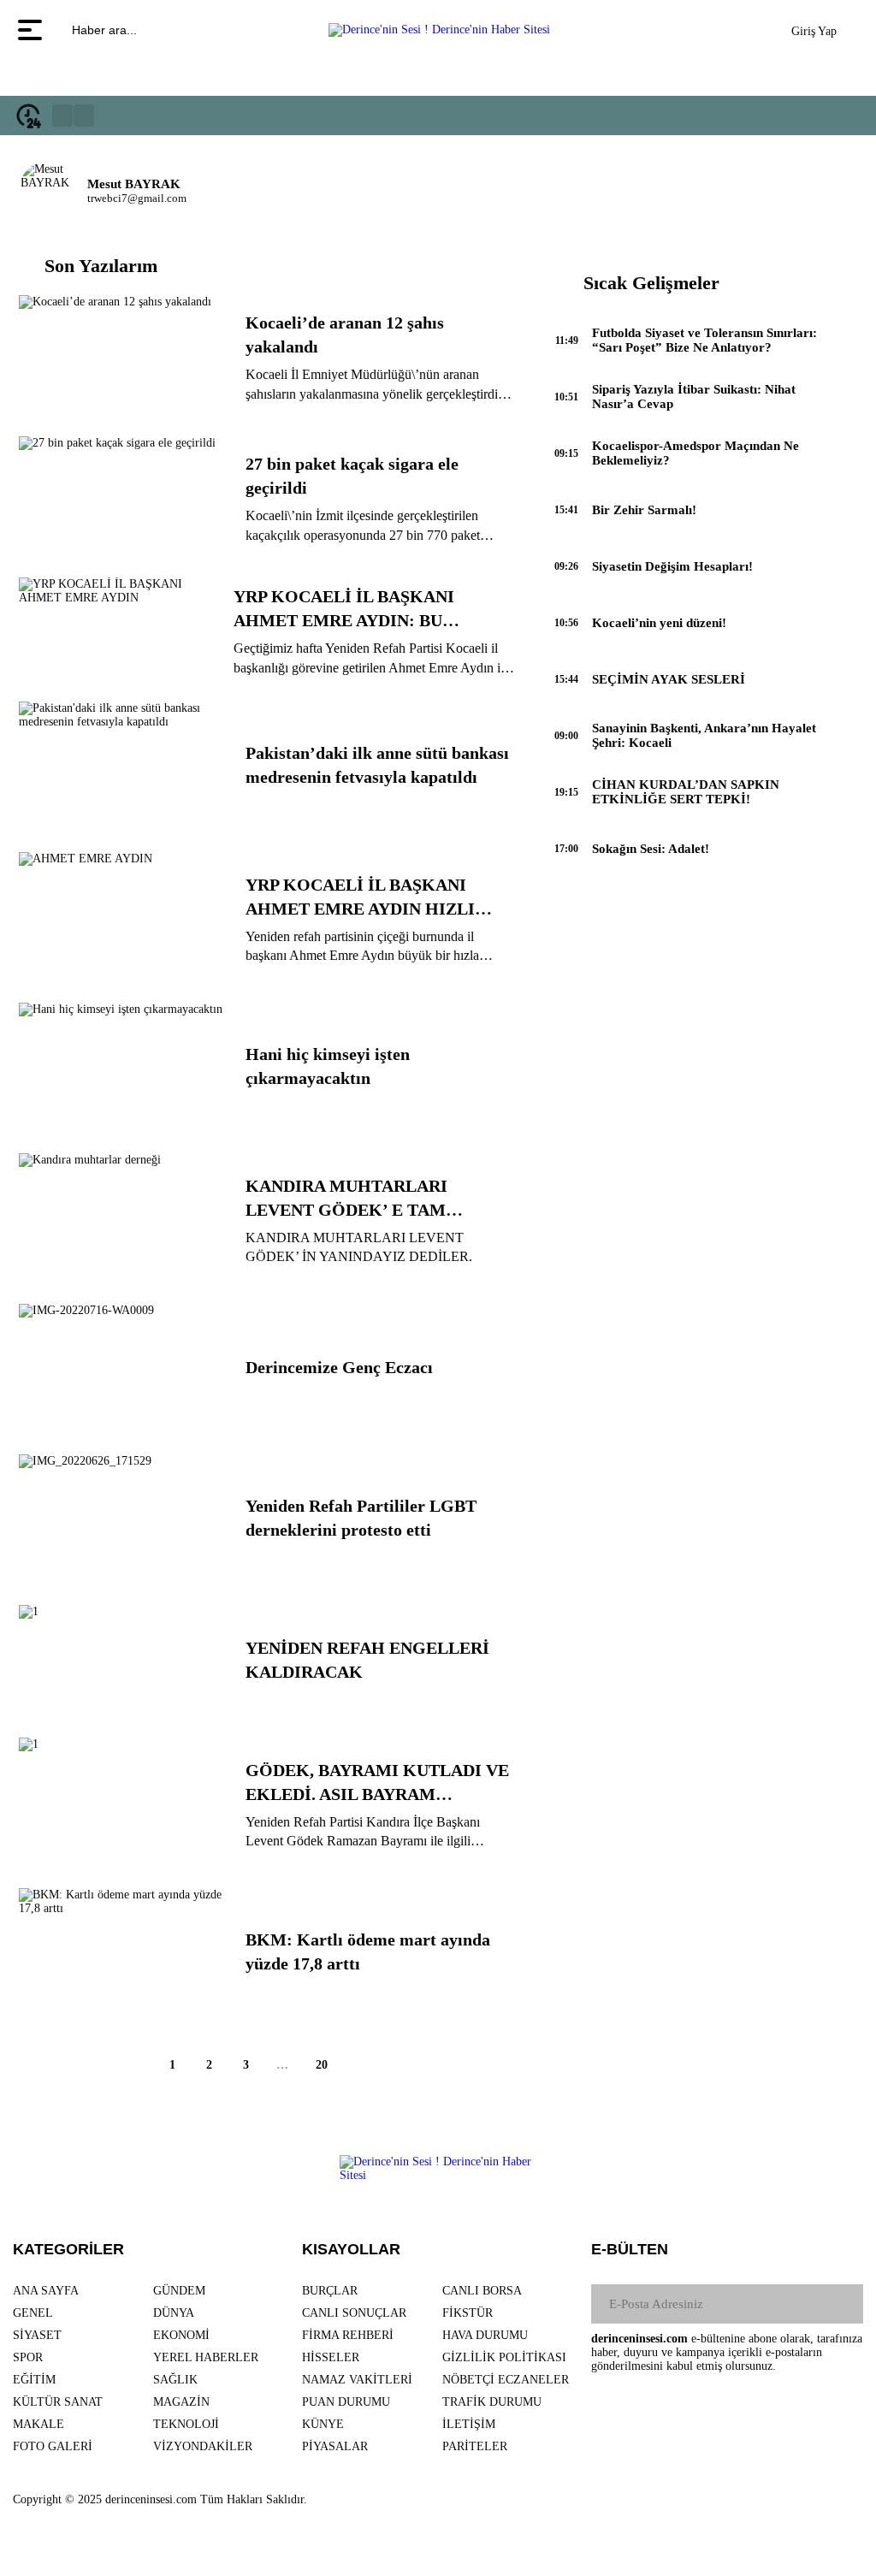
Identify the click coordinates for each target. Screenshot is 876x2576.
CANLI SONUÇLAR (354, 2313)
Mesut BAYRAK (134, 184)
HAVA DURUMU (485, 2335)
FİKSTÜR (468, 2313)
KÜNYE (323, 2424)
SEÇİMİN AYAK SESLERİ (669, 679)
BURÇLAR (330, 2291)
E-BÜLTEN (630, 2249)
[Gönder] (843, 2304)
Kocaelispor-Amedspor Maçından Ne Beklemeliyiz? (695, 453)
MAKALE (38, 2424)
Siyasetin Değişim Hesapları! (672, 566)
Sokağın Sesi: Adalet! (651, 849)
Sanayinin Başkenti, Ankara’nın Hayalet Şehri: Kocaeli (704, 735)
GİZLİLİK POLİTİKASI (504, 2357)
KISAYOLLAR (351, 2249)
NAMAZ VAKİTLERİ (357, 2380)
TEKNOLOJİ (186, 2424)
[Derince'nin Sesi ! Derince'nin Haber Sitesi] (439, 30)
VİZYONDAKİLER (203, 2446)
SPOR (28, 2357)
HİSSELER (331, 2357)
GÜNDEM (179, 2291)
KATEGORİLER (68, 2249)
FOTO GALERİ (53, 2446)
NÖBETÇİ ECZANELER (506, 2380)
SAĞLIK (175, 2380)
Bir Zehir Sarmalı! (644, 510)
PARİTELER (475, 2446)
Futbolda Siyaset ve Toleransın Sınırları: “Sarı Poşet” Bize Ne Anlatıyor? (704, 340)
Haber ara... (103, 30)
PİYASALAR (335, 2446)
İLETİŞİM (469, 2424)
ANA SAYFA (46, 2291)
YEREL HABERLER (206, 2357)
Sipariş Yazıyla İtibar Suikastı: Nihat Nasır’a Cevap (694, 397)
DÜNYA (174, 2313)
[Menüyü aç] (32, 30)
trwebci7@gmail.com (137, 198)
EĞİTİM (34, 2380)
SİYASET (37, 2335)
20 (322, 2065)
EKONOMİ (181, 2335)
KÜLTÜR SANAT (58, 2402)
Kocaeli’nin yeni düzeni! (659, 623)
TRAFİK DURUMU (492, 2402)
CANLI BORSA (482, 2291)
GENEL (33, 2313)
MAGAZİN (181, 2402)
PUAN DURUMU (346, 2402)
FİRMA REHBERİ (348, 2335)
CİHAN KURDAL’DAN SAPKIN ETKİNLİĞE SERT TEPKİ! (686, 792)
